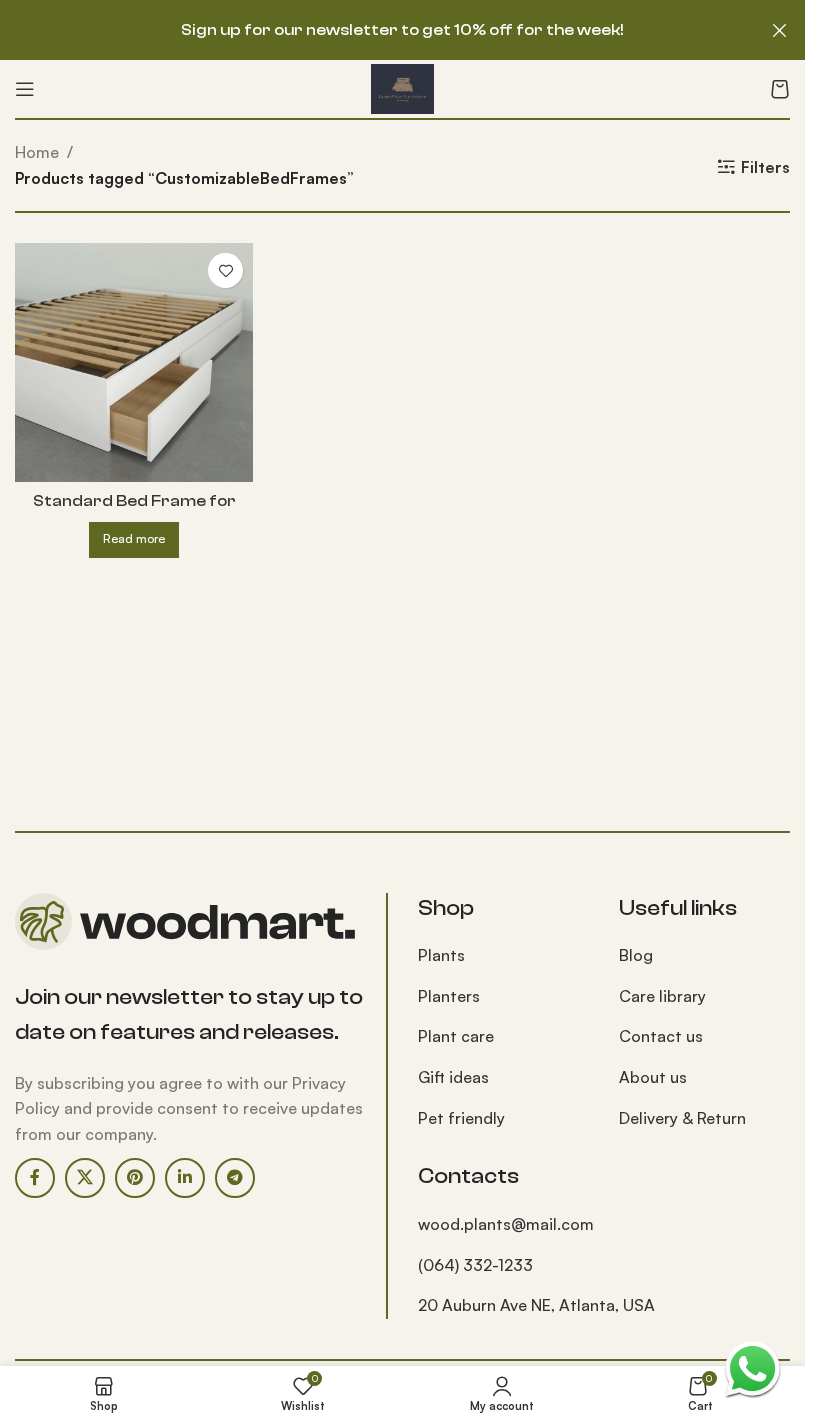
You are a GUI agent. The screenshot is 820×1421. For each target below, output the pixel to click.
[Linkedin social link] (185, 1178)
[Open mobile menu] (25, 89)
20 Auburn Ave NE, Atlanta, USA (536, 1305)
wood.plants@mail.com (506, 1224)
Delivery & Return (682, 1118)
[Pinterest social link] (135, 1178)
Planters (449, 996)
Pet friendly (461, 1118)
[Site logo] (402, 87)
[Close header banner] (780, 30)
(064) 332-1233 (475, 1265)
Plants (441, 955)
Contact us (661, 1036)
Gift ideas (453, 1077)
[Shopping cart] (780, 89)
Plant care (456, 1036)
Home (37, 152)
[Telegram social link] (235, 1178)
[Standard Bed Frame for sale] (134, 362)
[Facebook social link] (35, 1178)
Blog (636, 955)
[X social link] (85, 1178)
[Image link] (185, 919)
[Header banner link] (402, 30)
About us (653, 1077)
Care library (662, 996)
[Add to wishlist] (225, 270)
